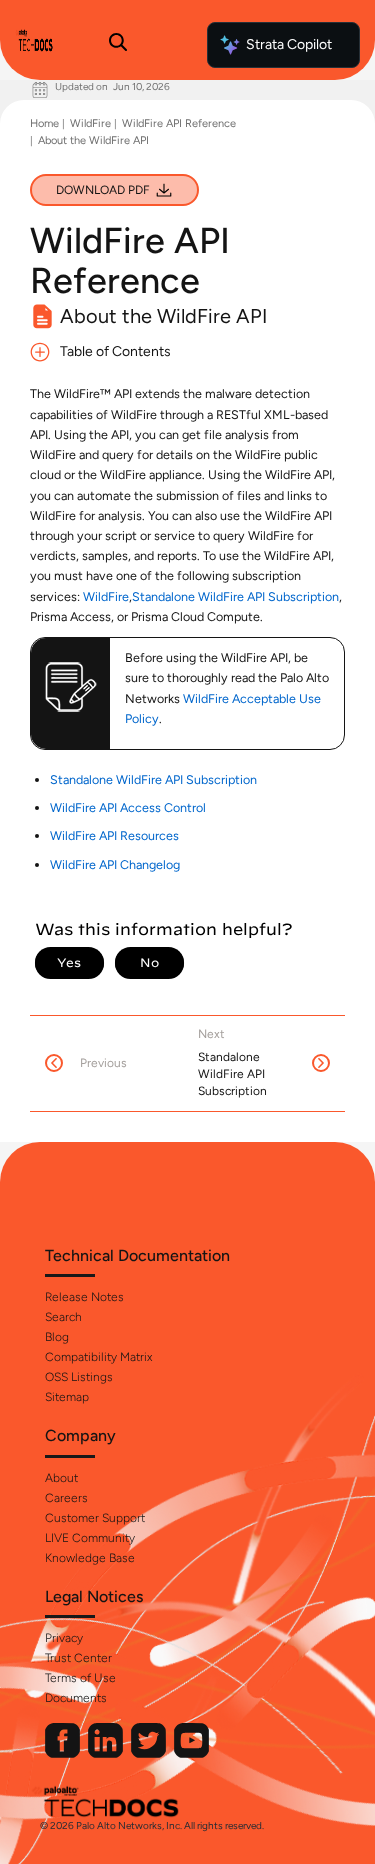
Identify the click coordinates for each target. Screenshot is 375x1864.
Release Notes (84, 1297)
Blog (57, 1337)
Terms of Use (80, 1678)
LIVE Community (90, 1538)
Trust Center (78, 1658)
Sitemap (67, 1397)
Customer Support (95, 1518)
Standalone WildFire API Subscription (235, 596)
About (61, 1478)
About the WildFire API (93, 140)
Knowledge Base (90, 1558)
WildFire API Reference (179, 123)
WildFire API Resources (114, 835)
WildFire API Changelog (115, 864)
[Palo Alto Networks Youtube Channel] (191, 1753)
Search (63, 1317)
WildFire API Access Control (128, 807)
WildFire (90, 123)
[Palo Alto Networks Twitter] (150, 1753)
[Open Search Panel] (118, 45)
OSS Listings (79, 1377)
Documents (76, 1698)
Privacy (64, 1638)
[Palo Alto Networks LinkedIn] (107, 1753)
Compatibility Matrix (98, 1357)
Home (44, 123)
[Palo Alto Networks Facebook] (64, 1753)
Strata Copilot (289, 44)
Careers (66, 1498)
